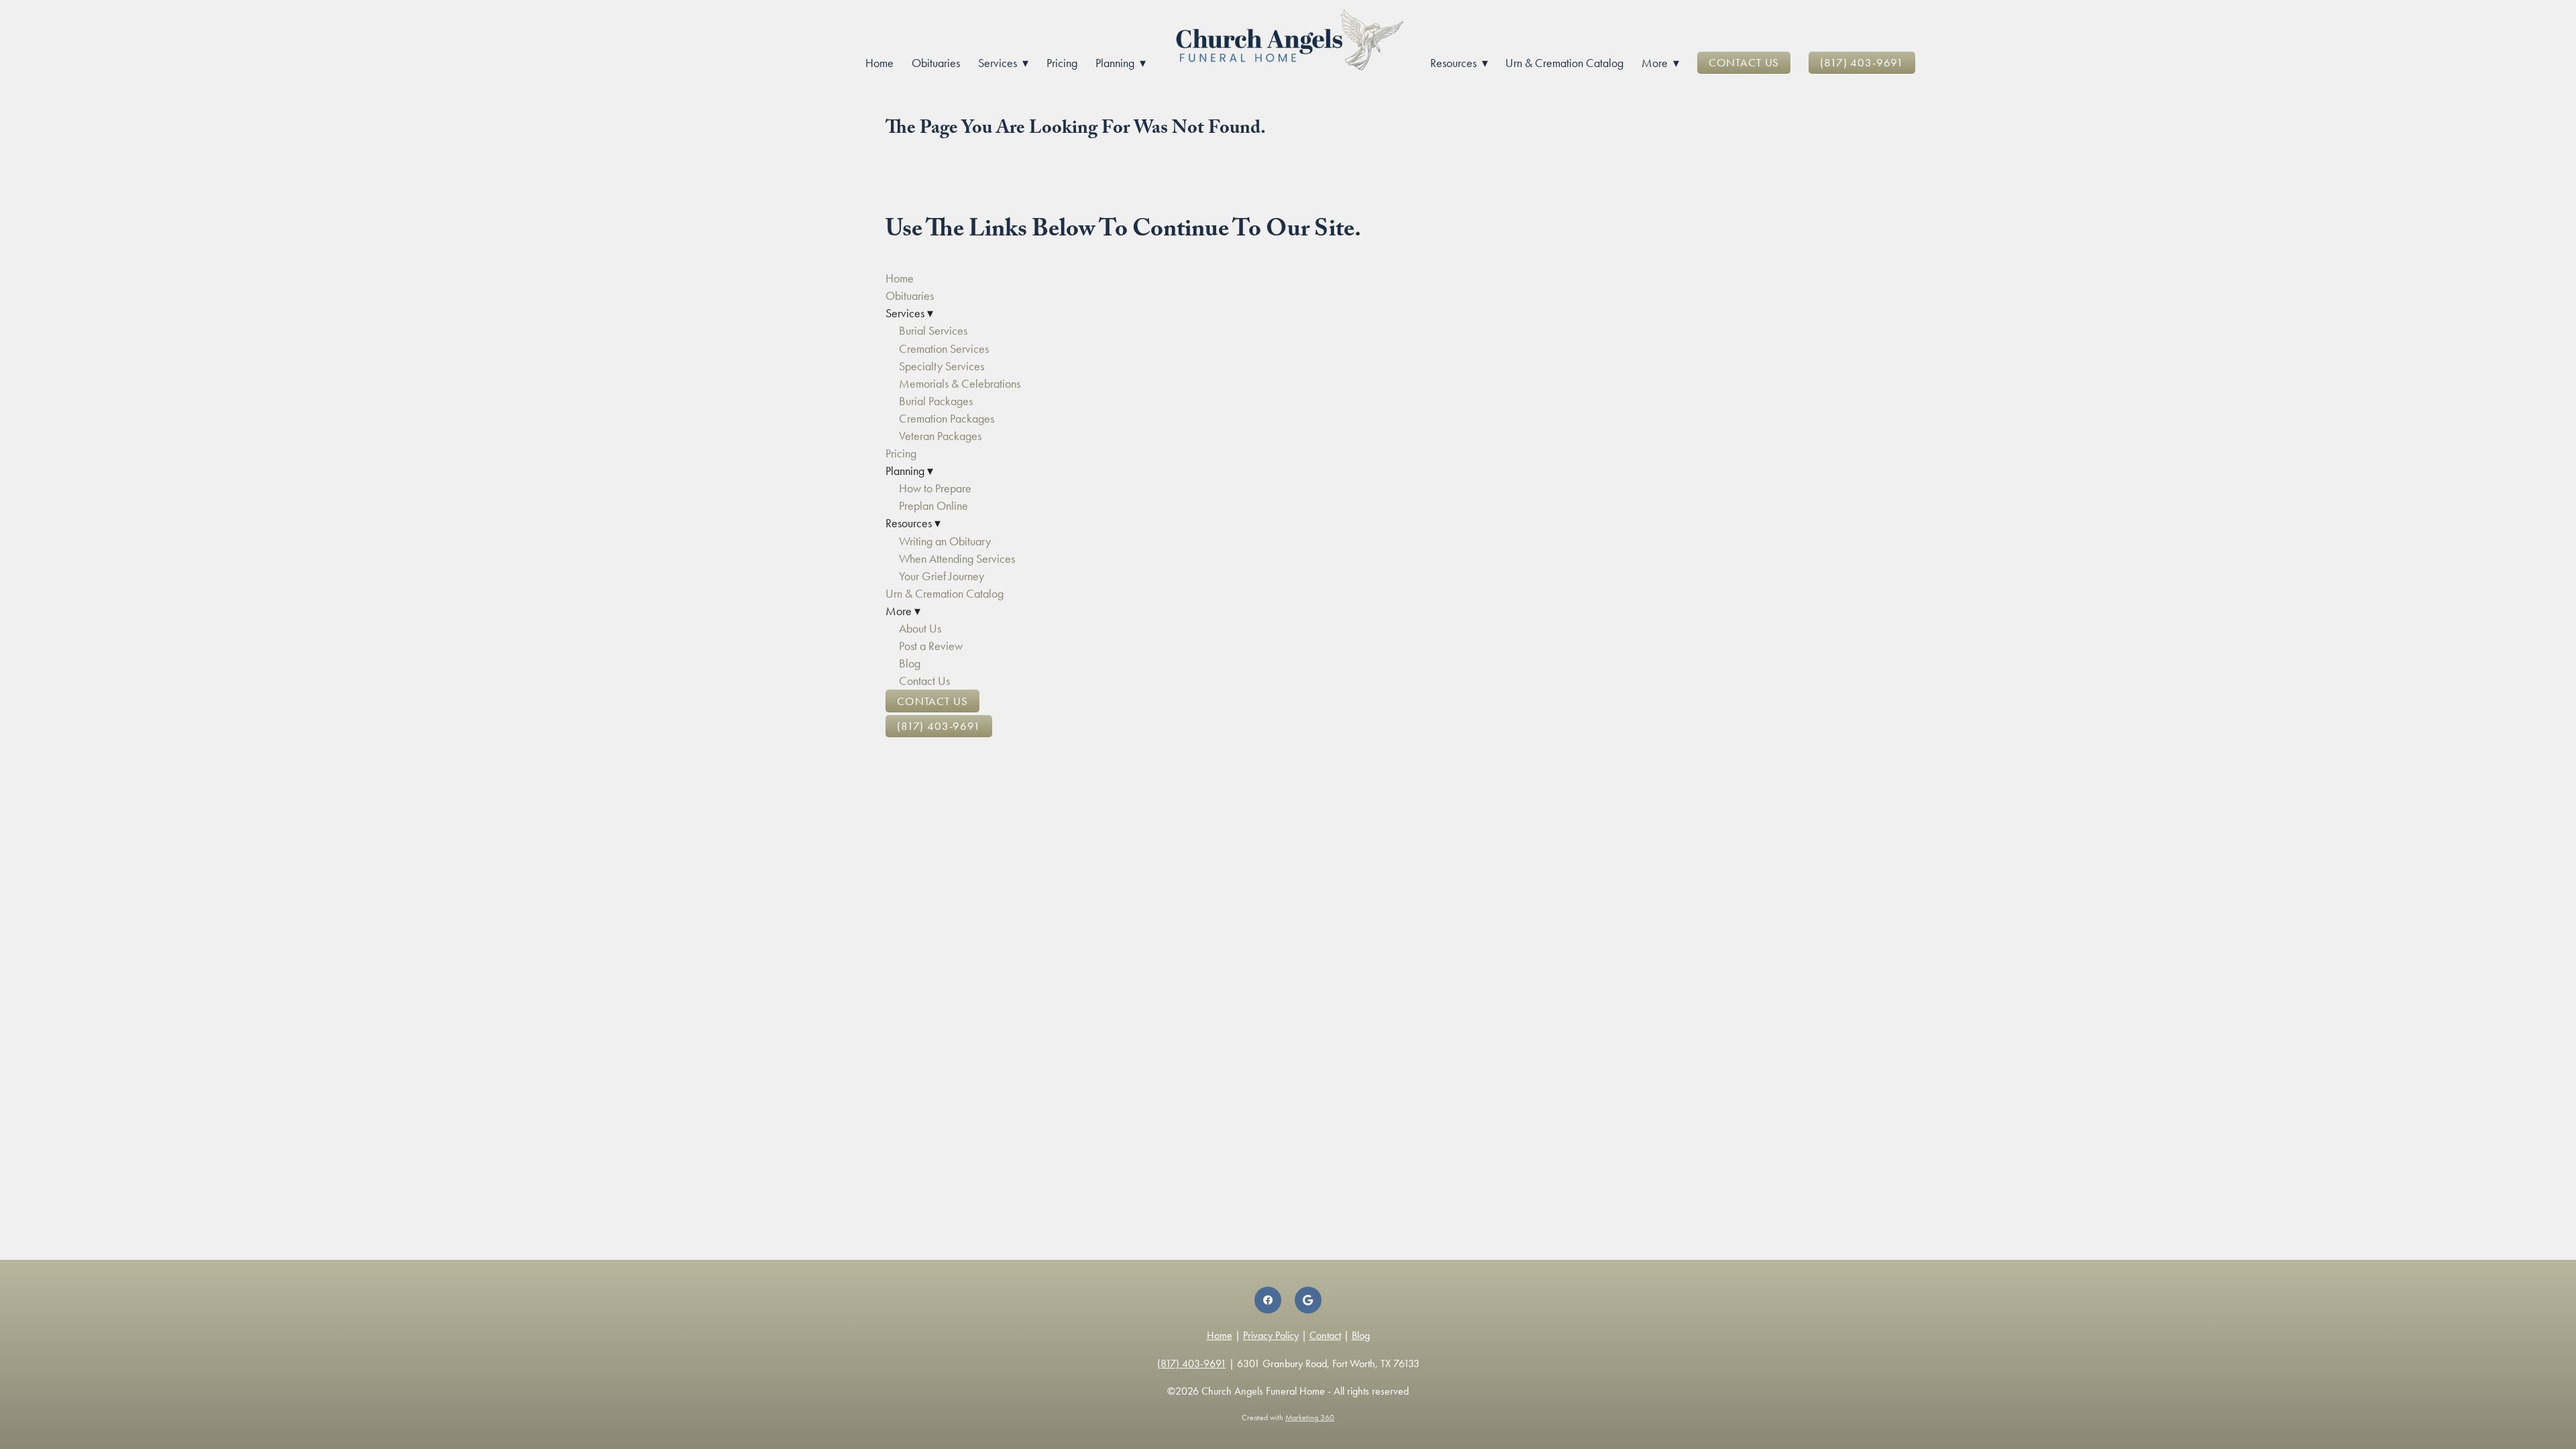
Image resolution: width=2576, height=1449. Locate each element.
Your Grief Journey (942, 576)
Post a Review (931, 646)
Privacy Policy (1271, 1335)
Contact (1325, 1335)
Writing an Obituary (945, 541)
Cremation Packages (947, 419)
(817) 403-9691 (1862, 62)
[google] (1308, 1300)
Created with (1288, 1417)
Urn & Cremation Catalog (1564, 63)
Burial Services (933, 331)
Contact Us (1744, 62)
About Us (920, 629)
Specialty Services (942, 366)
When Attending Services (957, 559)
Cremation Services (944, 349)
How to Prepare (935, 488)
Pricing (1062, 63)
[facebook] (1268, 1300)
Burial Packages (936, 401)
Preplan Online (933, 506)
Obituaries (936, 63)
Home (879, 63)
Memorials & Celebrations (960, 384)
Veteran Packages (940, 436)
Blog (910, 663)
